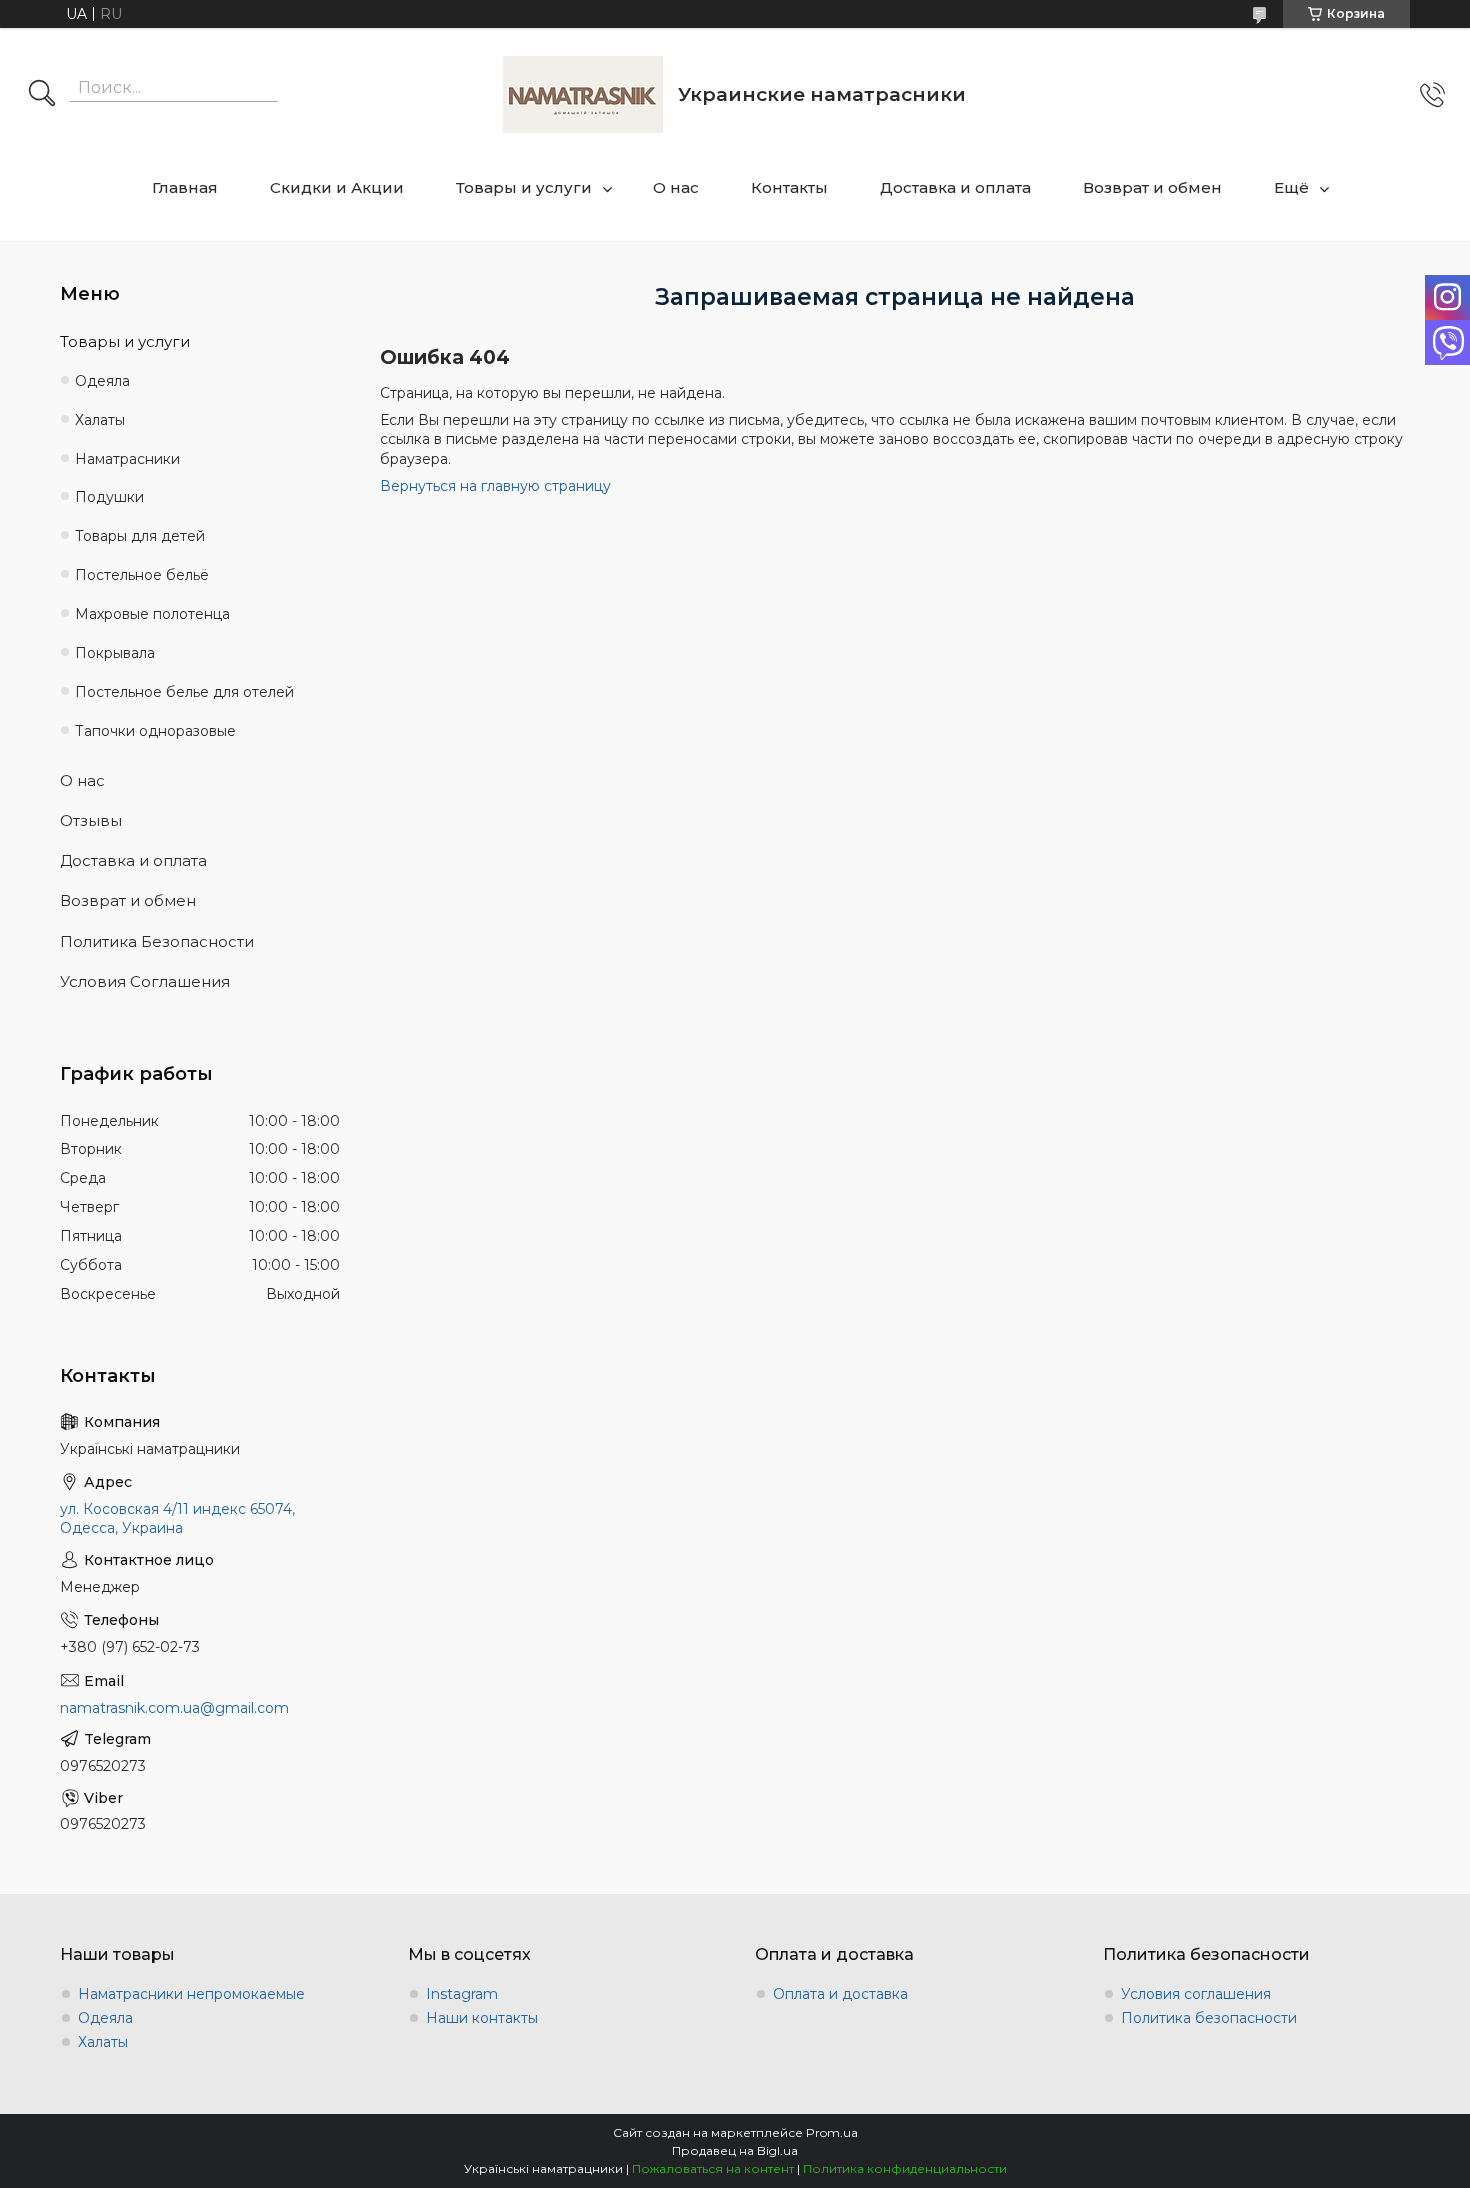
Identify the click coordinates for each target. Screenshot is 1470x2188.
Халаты (100, 420)
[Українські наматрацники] (583, 94)
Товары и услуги (524, 187)
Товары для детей (140, 536)
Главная (185, 187)
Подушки (109, 497)
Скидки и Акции (337, 187)
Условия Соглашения (145, 981)
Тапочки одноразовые (155, 731)
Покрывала (115, 653)
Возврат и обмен (1152, 187)
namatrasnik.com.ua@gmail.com (174, 1708)
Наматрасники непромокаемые (191, 1994)
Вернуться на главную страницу (495, 486)
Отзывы (91, 820)
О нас (676, 187)
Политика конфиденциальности (905, 2168)
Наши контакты (482, 2018)
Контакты (789, 187)
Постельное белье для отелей (184, 692)
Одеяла (102, 381)
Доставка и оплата (955, 187)
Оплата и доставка (840, 1994)
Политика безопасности (1209, 2018)
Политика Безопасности (157, 941)
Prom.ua (832, 2132)
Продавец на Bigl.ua (735, 2150)
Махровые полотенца (152, 614)
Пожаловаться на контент (713, 2168)
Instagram (462, 1994)
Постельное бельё (142, 575)
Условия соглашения (1196, 1994)
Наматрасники (127, 459)
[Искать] (42, 95)
